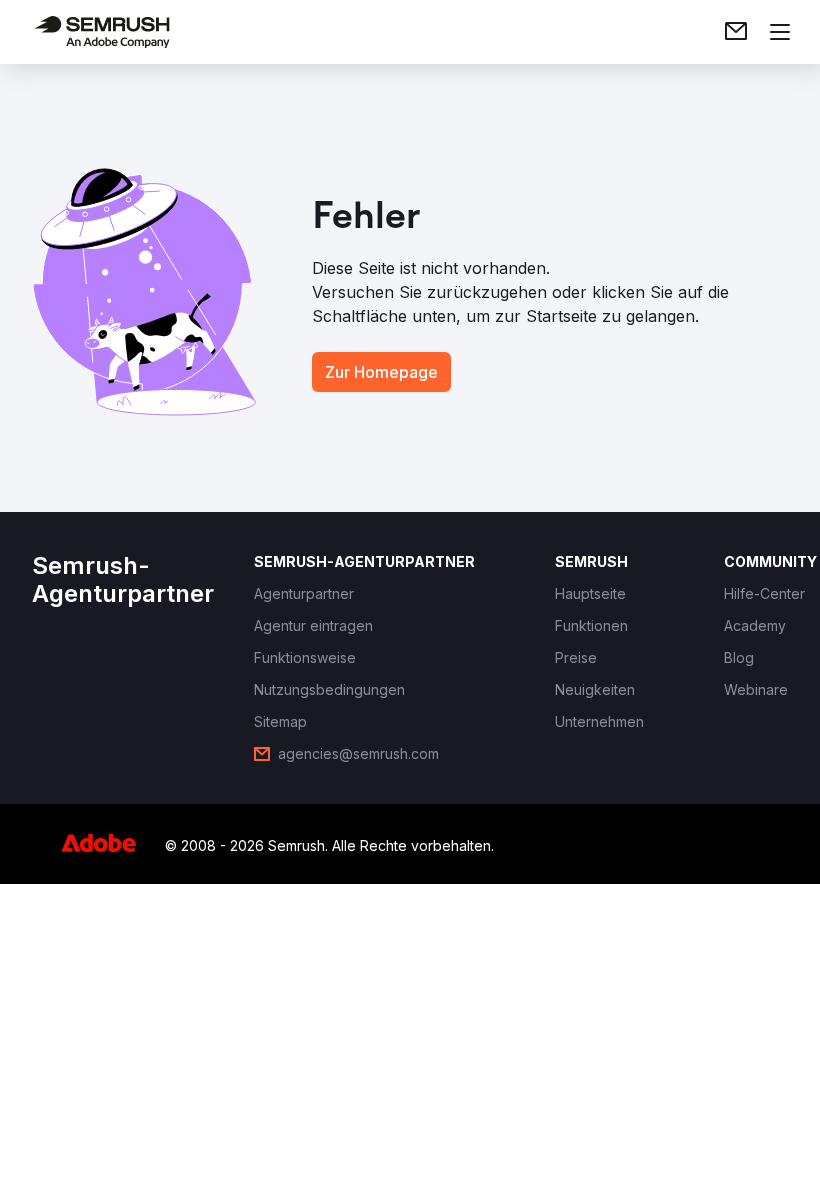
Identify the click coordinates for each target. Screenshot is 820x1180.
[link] (736, 32)
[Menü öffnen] (780, 32)
